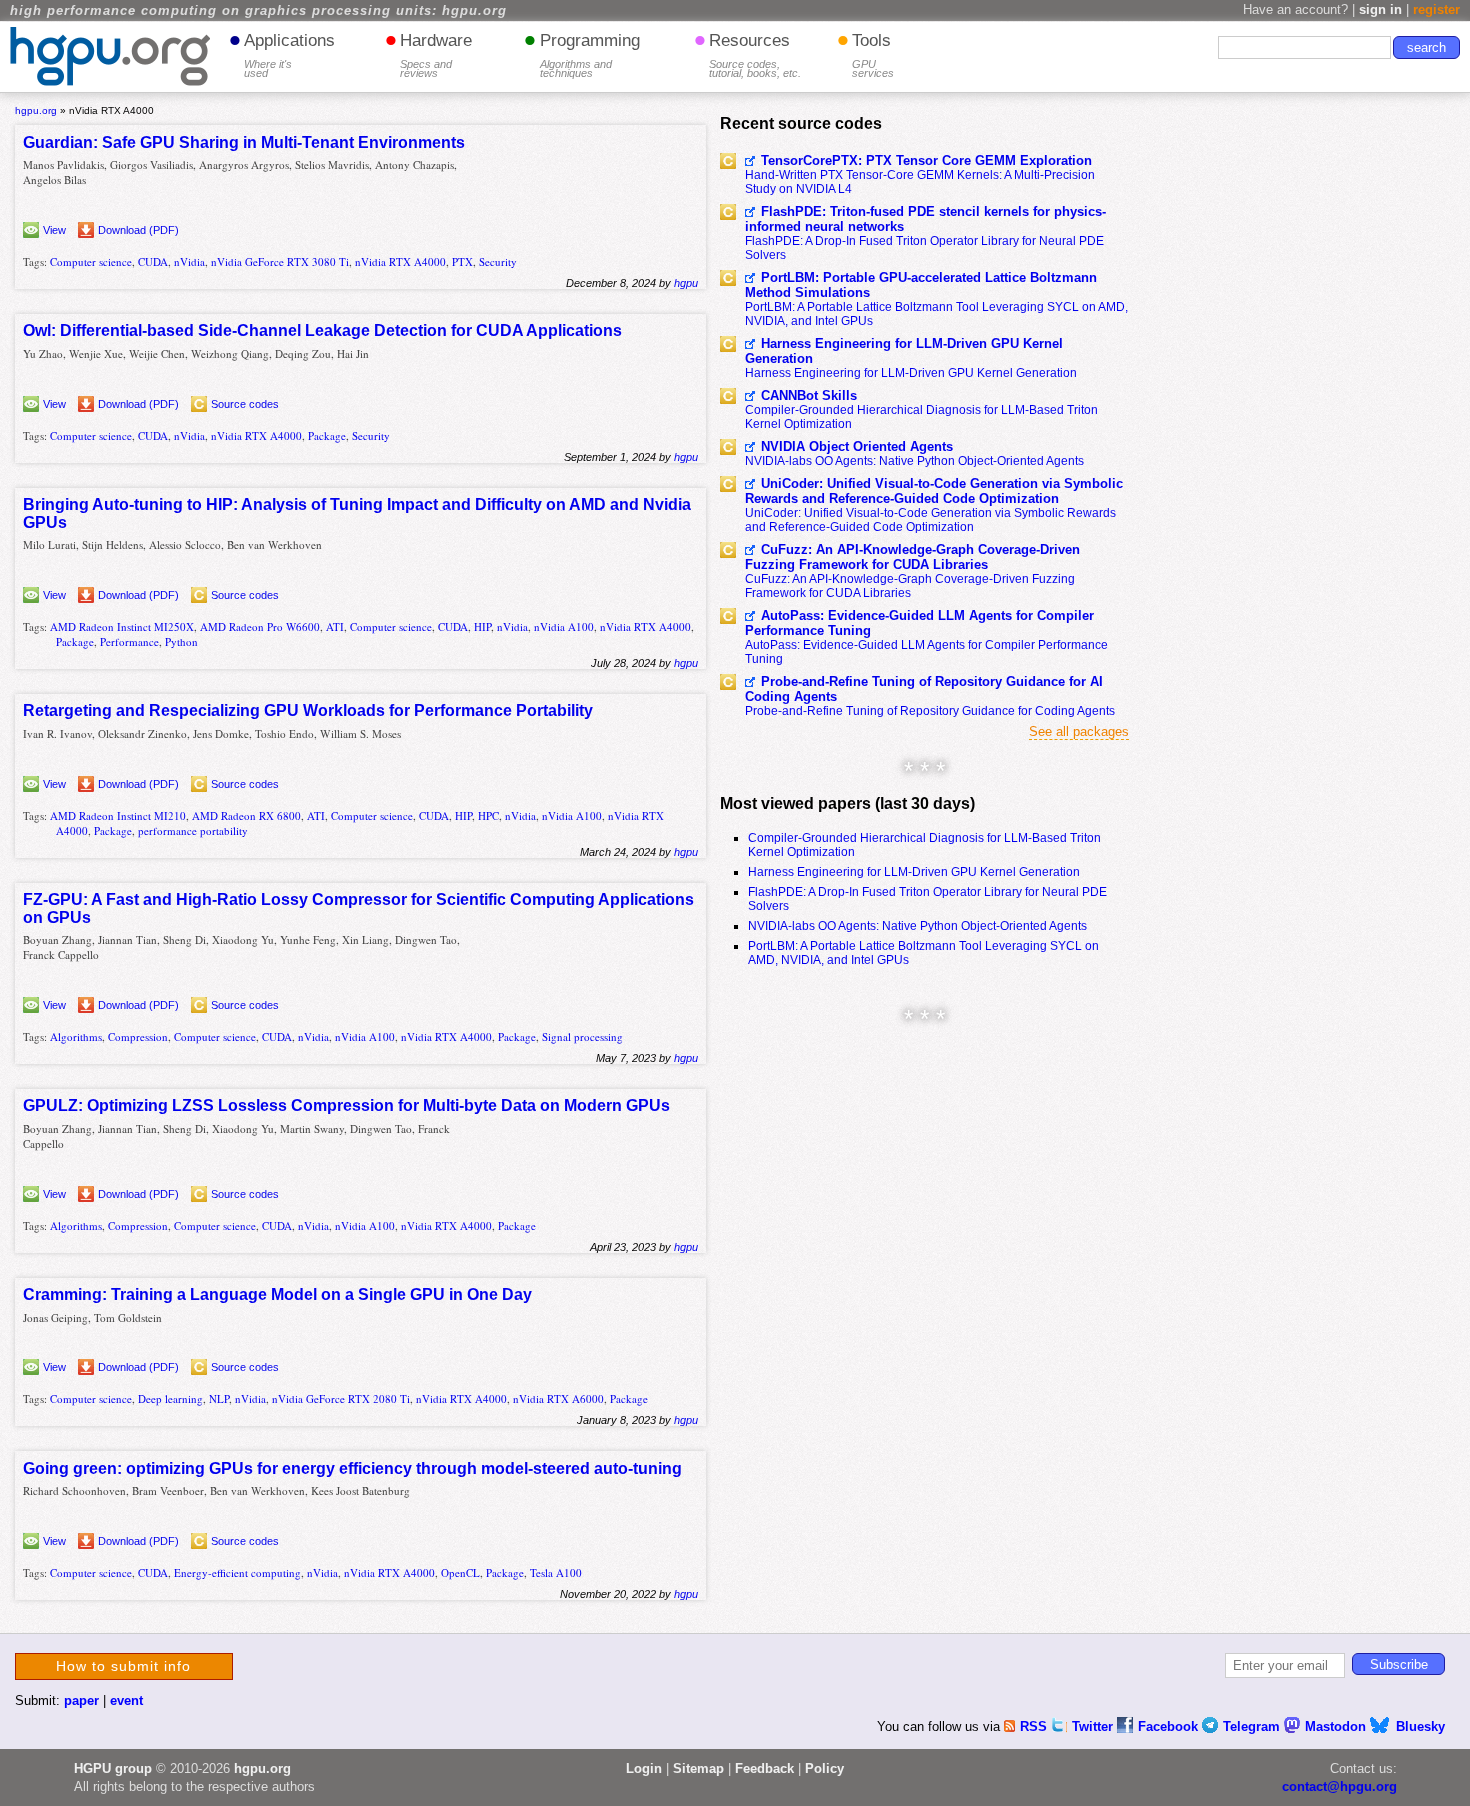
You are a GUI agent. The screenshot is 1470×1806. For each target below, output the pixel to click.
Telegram (1253, 1726)
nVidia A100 (564, 626)
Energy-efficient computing (237, 1572)
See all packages (1079, 731)
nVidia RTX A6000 (558, 1398)
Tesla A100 (556, 1572)
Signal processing (582, 1036)
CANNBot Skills (809, 395)
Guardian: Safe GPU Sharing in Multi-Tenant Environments (244, 142)
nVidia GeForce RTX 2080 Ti (341, 1398)
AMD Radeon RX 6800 (246, 815)
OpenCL (460, 1572)
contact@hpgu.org (1339, 1786)
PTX (462, 261)
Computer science (91, 261)
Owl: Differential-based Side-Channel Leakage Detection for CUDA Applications (322, 330)
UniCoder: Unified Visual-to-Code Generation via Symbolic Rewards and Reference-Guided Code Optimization (934, 491)
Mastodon (1337, 1726)
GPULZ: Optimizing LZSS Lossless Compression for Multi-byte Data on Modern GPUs (346, 1105)
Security (498, 261)
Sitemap (698, 1768)
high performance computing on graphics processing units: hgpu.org (258, 11)
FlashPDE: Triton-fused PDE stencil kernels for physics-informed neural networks (925, 219)
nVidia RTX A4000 (400, 261)
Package (327, 435)
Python (181, 641)
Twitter (1094, 1726)
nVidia (189, 261)
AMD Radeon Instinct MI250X (122, 626)
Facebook (1170, 1726)
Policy (824, 1768)
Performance (129, 641)
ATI (335, 626)
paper (81, 1700)
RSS (1035, 1726)
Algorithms (76, 1036)
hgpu (686, 283)
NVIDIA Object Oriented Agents (857, 446)
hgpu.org (36, 110)
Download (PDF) (138, 230)
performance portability (193, 830)
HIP (482, 626)
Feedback (764, 1768)
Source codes (245, 404)
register (1436, 9)
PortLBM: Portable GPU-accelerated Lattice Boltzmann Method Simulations (921, 285)
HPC (488, 815)
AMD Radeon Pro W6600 (260, 626)
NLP (219, 1398)
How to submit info (123, 1666)
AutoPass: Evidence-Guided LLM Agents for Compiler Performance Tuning (919, 623)
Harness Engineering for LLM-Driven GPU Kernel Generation (904, 351)
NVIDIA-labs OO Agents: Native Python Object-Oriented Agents (914, 461)
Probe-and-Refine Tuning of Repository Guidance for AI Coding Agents (924, 689)
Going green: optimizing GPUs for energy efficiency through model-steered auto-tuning (352, 1468)
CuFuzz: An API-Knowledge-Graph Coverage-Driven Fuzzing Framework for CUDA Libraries (912, 557)
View (54, 230)
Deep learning (170, 1398)
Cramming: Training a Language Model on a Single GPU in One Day (277, 1294)
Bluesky (1420, 1726)
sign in (1380, 9)
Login (644, 1768)
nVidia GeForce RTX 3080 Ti (280, 261)
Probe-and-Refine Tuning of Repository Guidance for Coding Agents (930, 711)
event (126, 1700)
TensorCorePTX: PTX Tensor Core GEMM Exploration (926, 160)
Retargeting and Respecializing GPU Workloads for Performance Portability (308, 710)
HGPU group (113, 1768)
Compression (138, 1036)
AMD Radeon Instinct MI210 (118, 815)
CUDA (153, 261)
